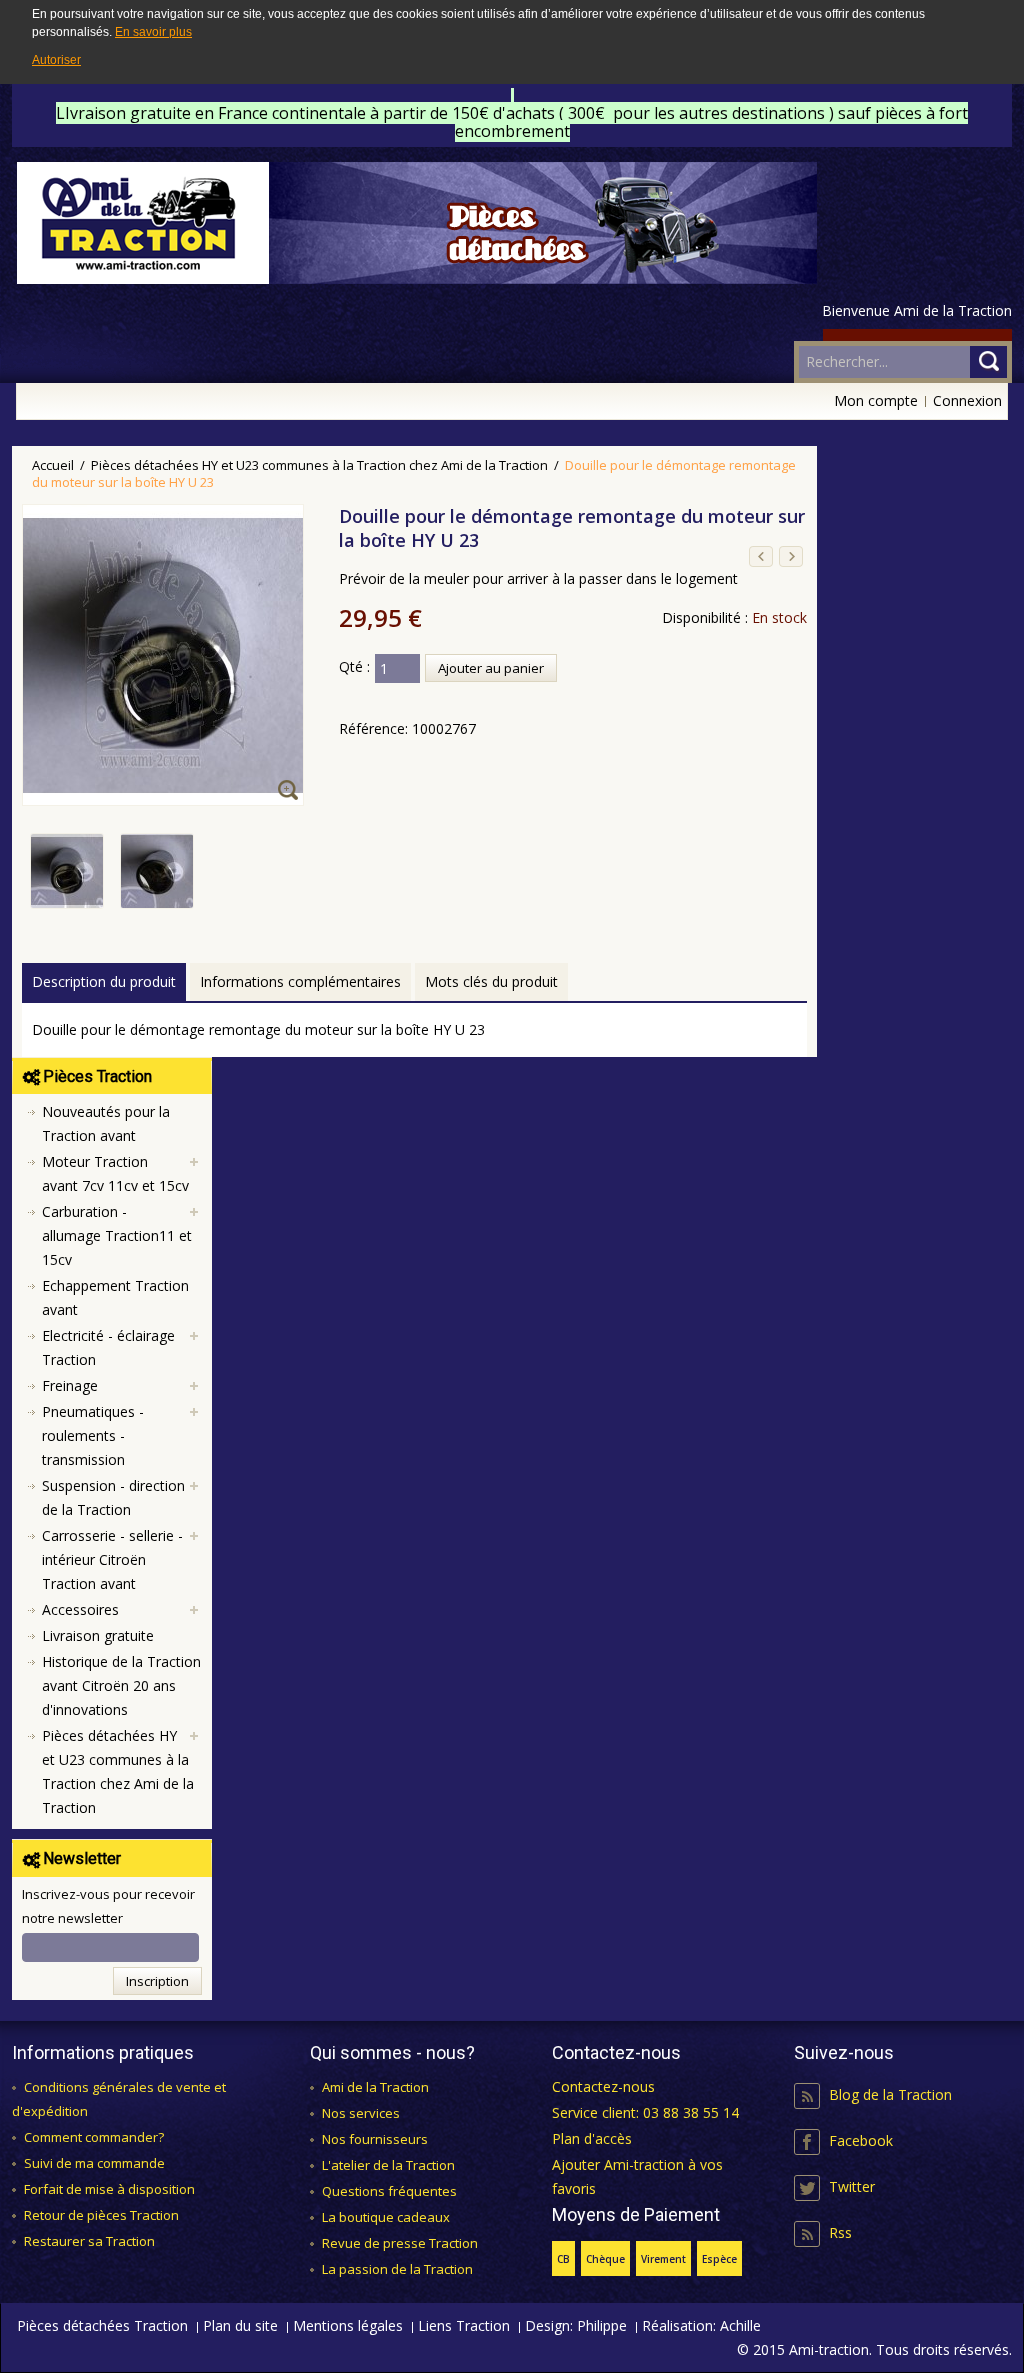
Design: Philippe (576, 2325)
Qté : (354, 666)
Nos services (361, 2113)
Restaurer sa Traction (89, 2241)
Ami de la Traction (375, 2087)
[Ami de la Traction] (417, 223)
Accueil (53, 465)
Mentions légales (348, 2325)
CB (563, 2259)
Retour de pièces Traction (101, 2215)
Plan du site (240, 2325)
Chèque (605, 2259)
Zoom (290, 792)
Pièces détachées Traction (102, 2325)
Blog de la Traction (890, 2094)
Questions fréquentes (389, 2191)
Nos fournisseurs (375, 2139)
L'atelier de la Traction (388, 2165)
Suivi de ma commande (94, 2163)
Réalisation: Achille (701, 2325)
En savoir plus (153, 32)
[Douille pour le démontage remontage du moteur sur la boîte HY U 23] (68, 845)
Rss (840, 2232)
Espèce (719, 2259)
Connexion (967, 400)
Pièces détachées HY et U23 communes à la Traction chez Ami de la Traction (319, 465)
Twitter (852, 2186)
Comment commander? (94, 2137)
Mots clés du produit (491, 981)
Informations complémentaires (300, 981)
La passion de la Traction (397, 2269)
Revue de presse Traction (400, 2243)
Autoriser (56, 60)
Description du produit (104, 981)
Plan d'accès (592, 2138)
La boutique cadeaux (386, 2217)
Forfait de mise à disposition (109, 2189)
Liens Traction (464, 2325)
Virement (663, 2259)
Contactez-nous (603, 2086)
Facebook (861, 2140)
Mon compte (876, 400)
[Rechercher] (988, 362)
